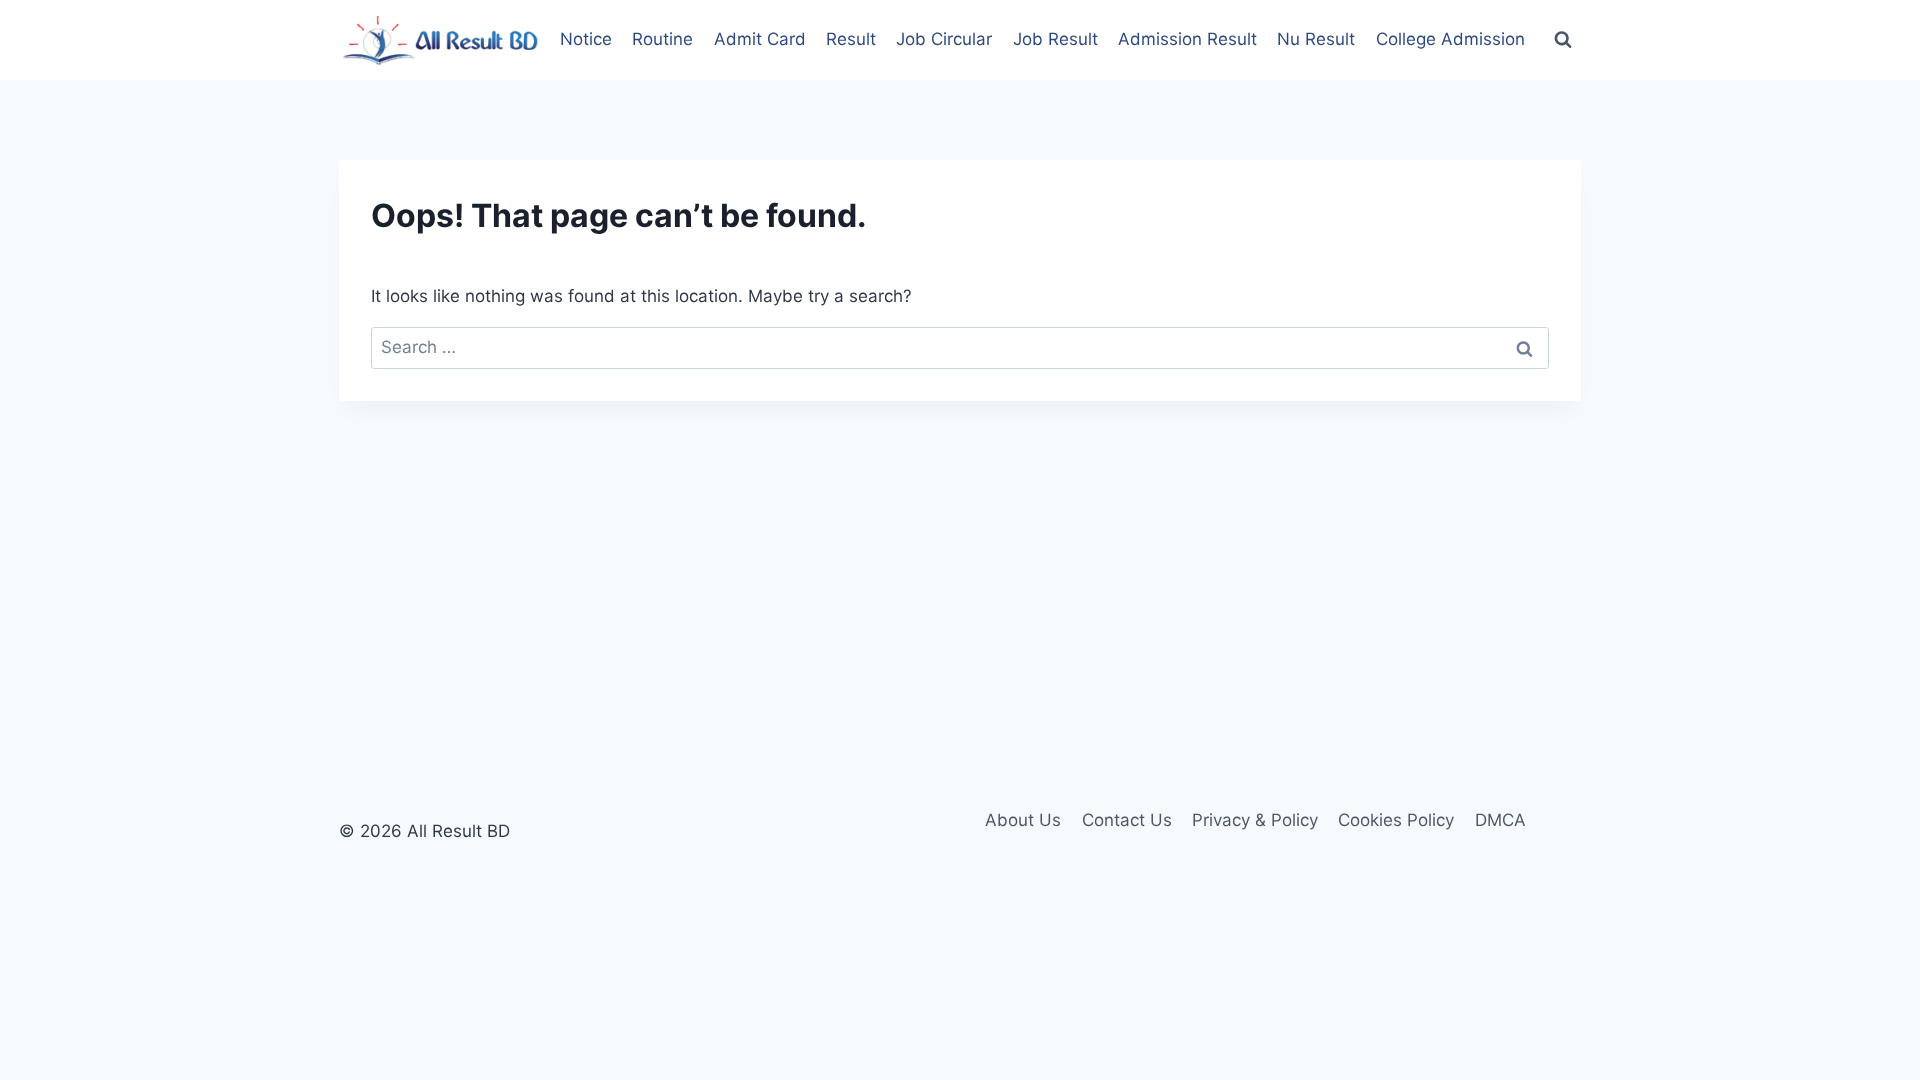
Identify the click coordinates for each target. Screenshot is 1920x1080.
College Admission (1450, 39)
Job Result (1055, 39)
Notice (586, 39)
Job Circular (944, 39)
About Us (1023, 820)
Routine (662, 39)
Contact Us (1127, 820)
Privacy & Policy (1255, 820)
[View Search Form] (1563, 40)
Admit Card (760, 39)
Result (851, 39)
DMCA (1500, 820)
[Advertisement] (960, 551)
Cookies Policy (1396, 820)
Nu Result (1316, 39)
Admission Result (1187, 39)
